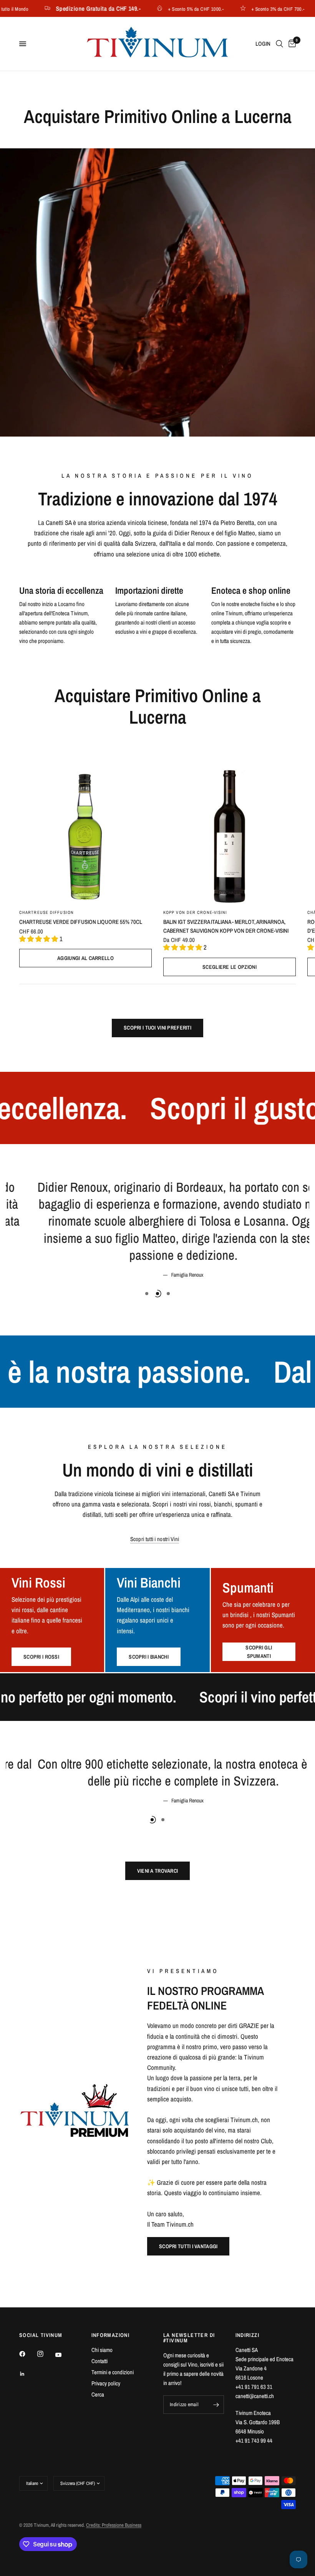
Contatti (99, 2361)
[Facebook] (28, 2354)
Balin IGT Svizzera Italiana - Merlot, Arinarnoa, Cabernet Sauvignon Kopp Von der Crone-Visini (226, 926)
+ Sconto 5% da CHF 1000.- (173, 9)
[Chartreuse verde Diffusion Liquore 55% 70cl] (85, 836)
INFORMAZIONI (111, 2335)
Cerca (98, 2394)
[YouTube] (64, 2355)
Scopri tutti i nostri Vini (155, 1494)
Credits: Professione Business (114, 2525)
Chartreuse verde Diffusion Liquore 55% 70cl (81, 922)
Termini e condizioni (113, 2372)
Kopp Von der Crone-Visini (195, 912)
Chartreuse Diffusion (46, 912)
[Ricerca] (279, 44)
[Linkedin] (28, 2374)
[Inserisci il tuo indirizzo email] (216, 2405)
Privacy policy (106, 2383)
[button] (188, 2246)
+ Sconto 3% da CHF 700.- (255, 9)
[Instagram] (46, 2354)
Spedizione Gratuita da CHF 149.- (75, 8)
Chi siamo (102, 2350)
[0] (291, 44)
